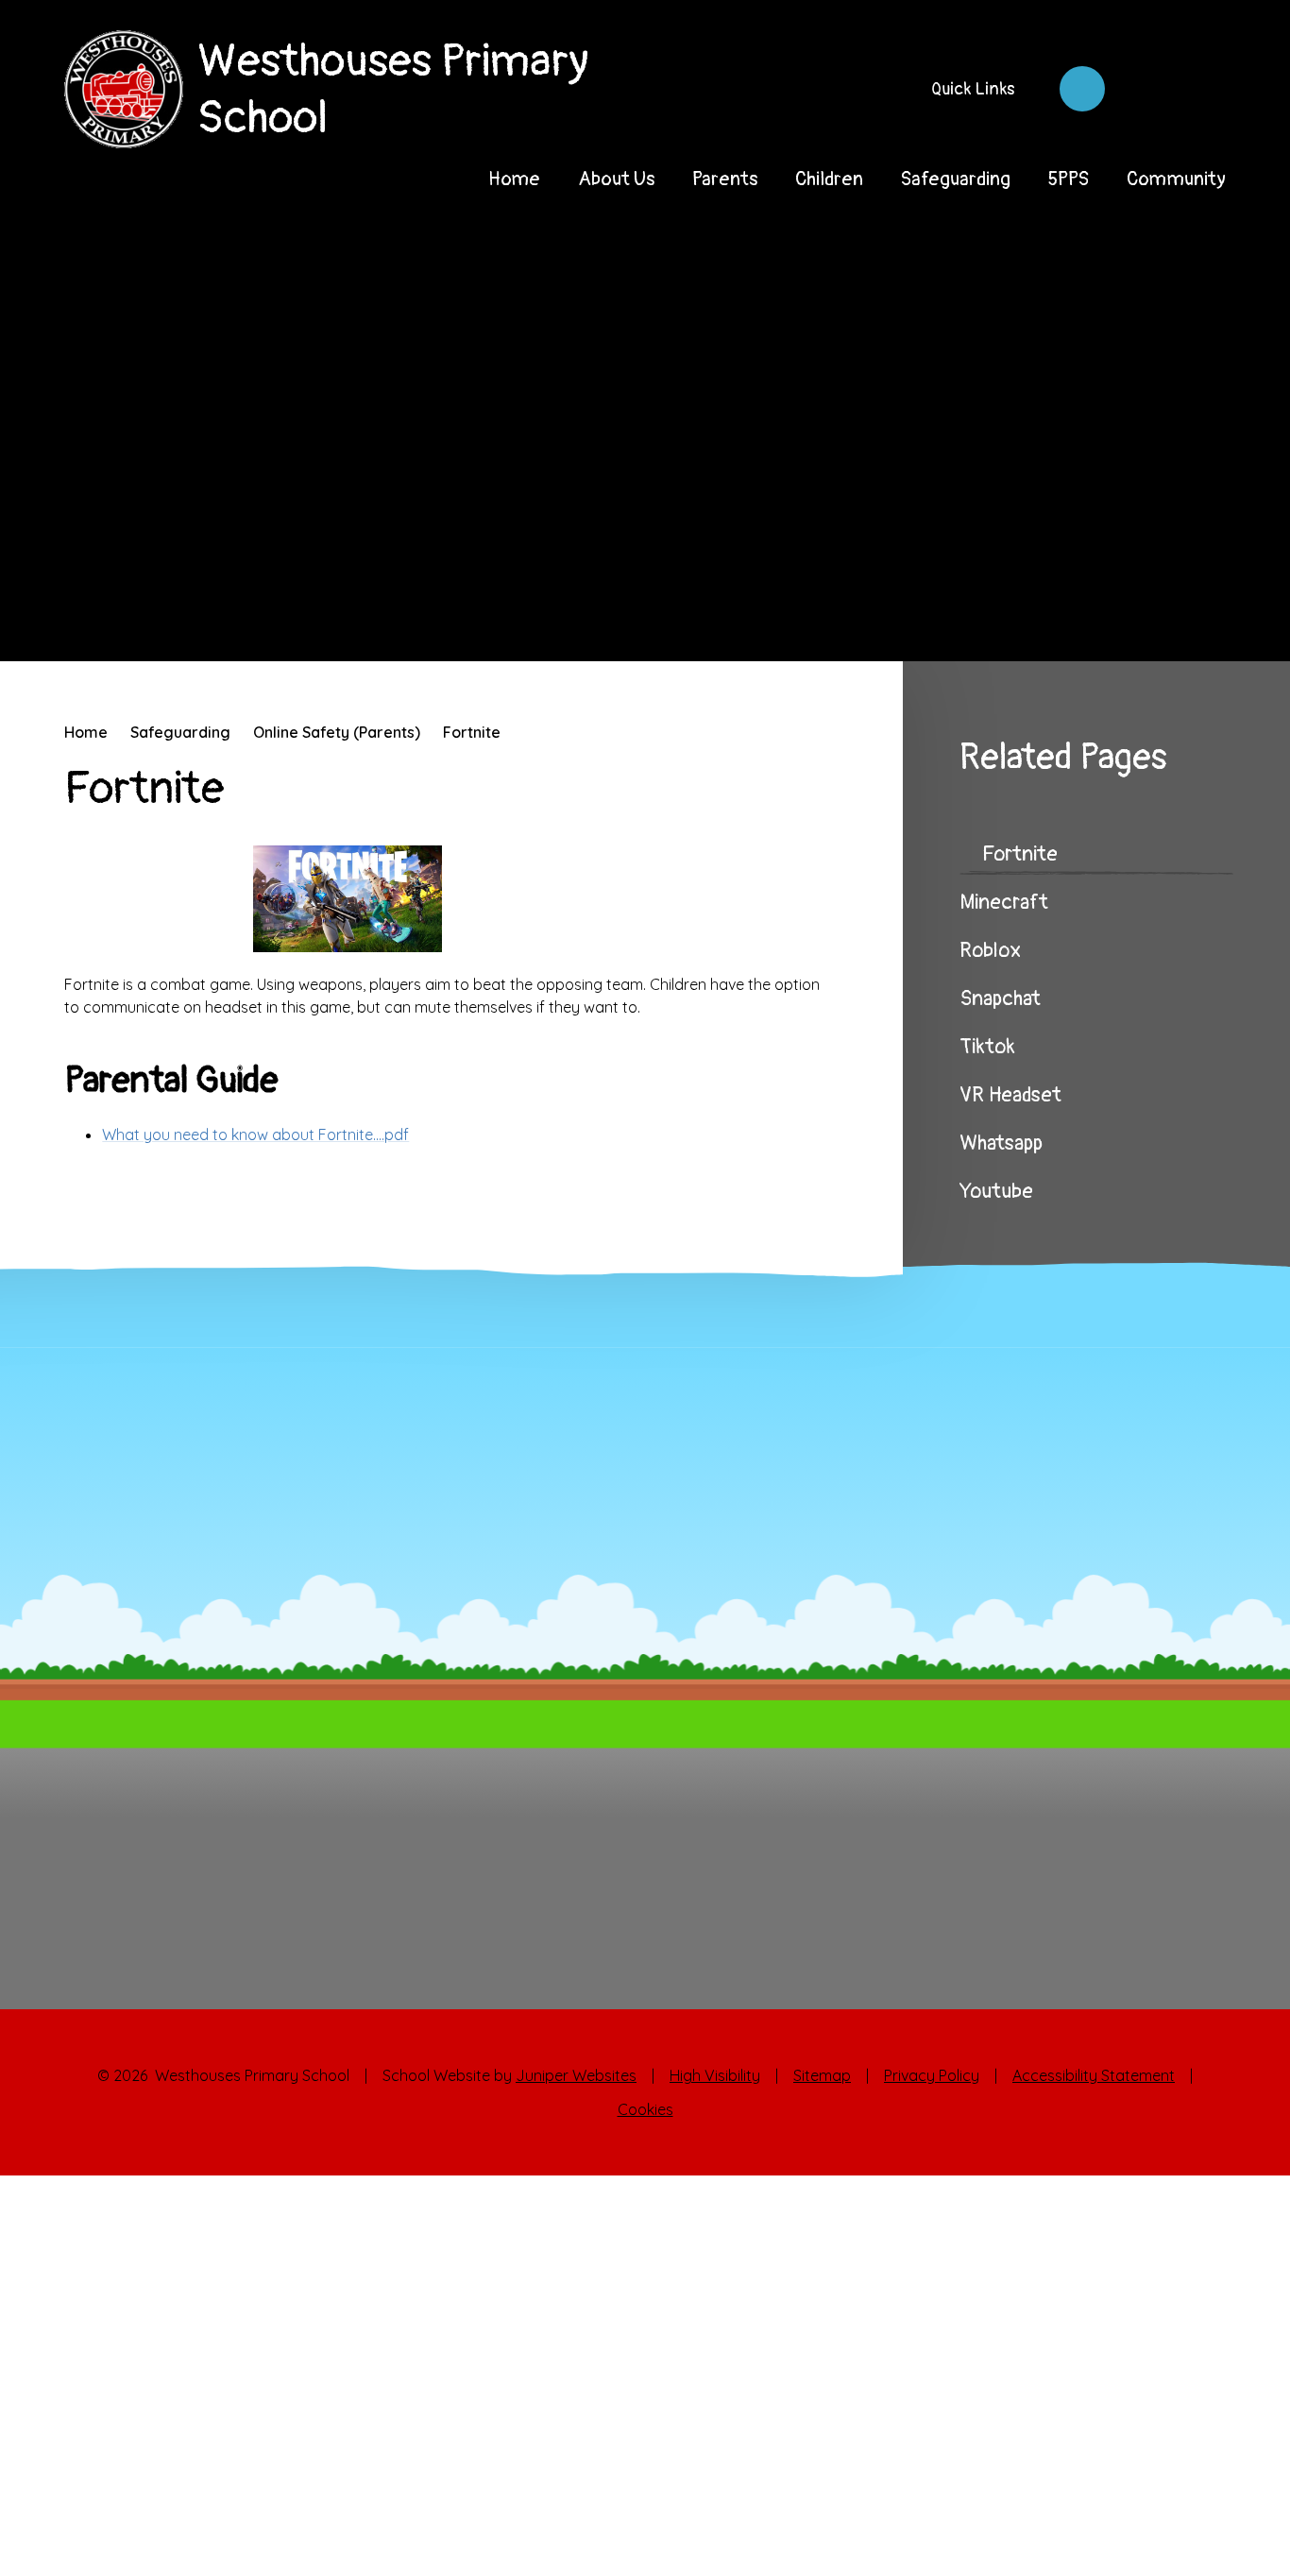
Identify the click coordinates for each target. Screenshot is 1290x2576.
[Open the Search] (1203, 89)
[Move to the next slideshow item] (1170, 620)
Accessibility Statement (1094, 2075)
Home (86, 732)
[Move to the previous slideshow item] (1117, 620)
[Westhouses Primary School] (123, 89)
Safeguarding (180, 732)
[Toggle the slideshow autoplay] (1223, 620)
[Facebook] (1082, 89)
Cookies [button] (645, 2109)
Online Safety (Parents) (337, 732)
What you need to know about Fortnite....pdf (255, 1134)
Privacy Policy (932, 2075)
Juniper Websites (576, 2075)
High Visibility (715, 2075)
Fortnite (472, 732)
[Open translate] (1143, 89)
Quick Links (973, 89)
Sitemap (822, 2075)
